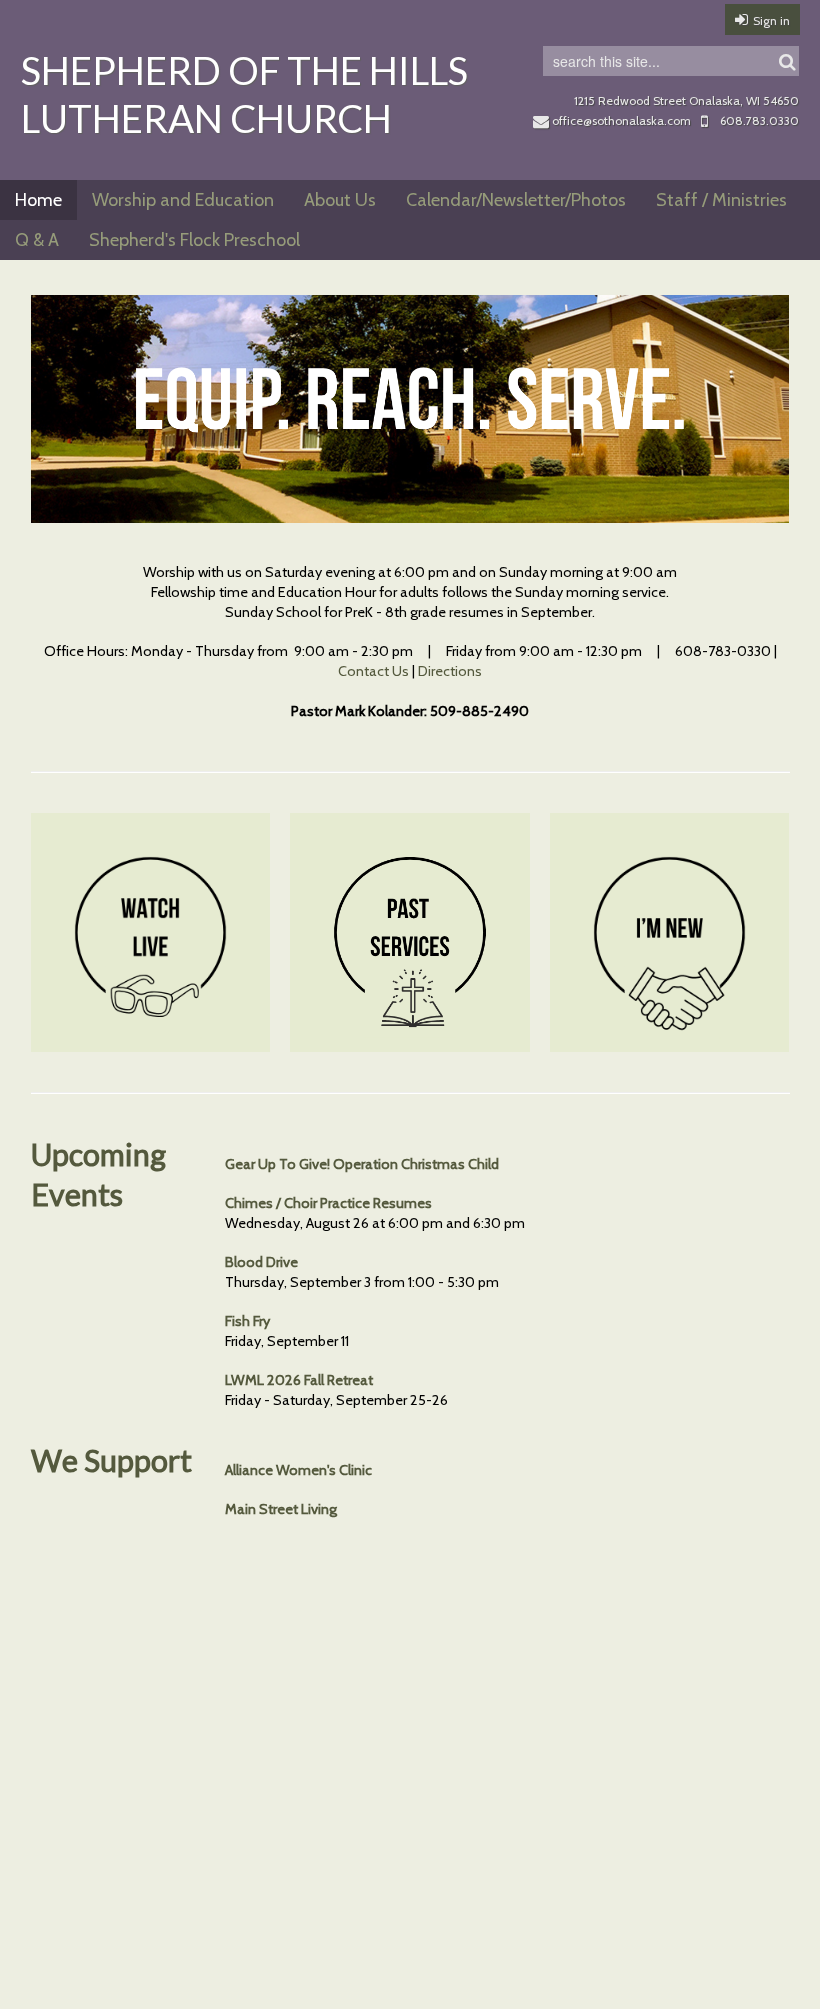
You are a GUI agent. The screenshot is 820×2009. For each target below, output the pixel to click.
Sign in (771, 20)
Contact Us (373, 671)
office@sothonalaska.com (621, 120)
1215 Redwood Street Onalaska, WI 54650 (686, 100)
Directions (450, 671)
